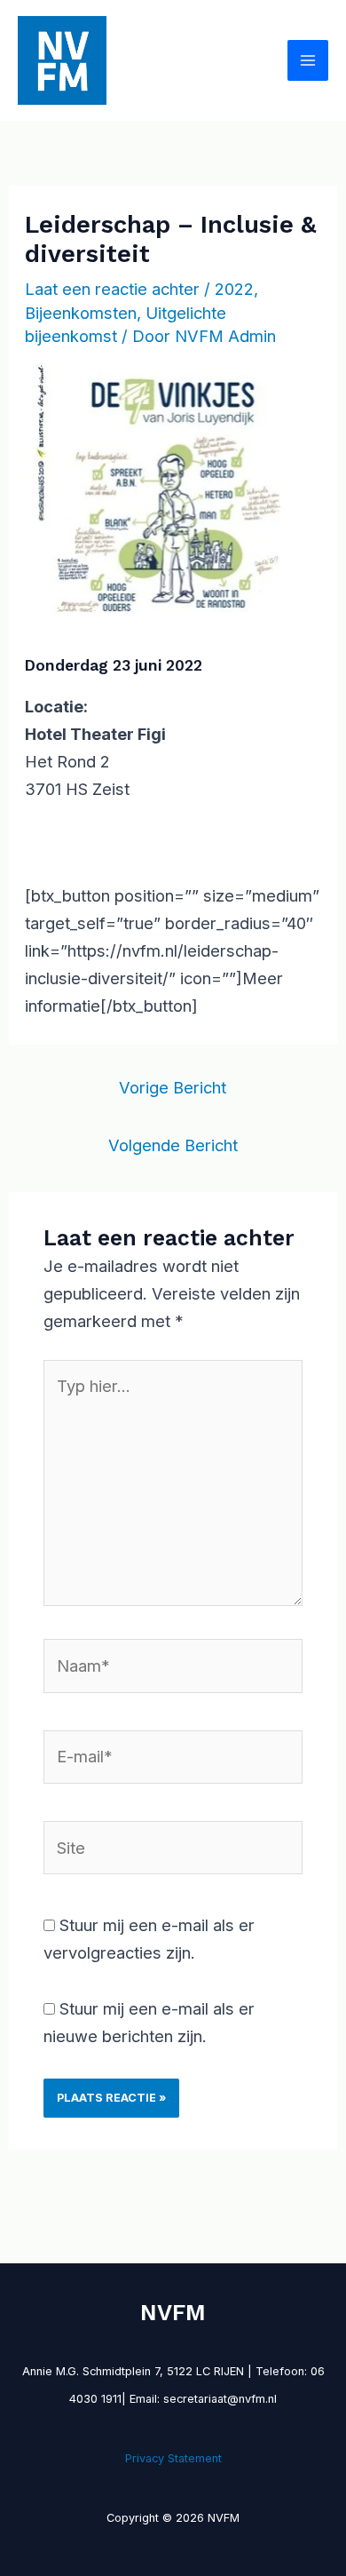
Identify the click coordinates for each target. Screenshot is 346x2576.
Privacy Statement (173, 2458)
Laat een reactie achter (112, 289)
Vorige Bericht (173, 1087)
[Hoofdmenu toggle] (308, 60)
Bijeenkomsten (81, 313)
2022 (234, 289)
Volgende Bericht (173, 1145)
